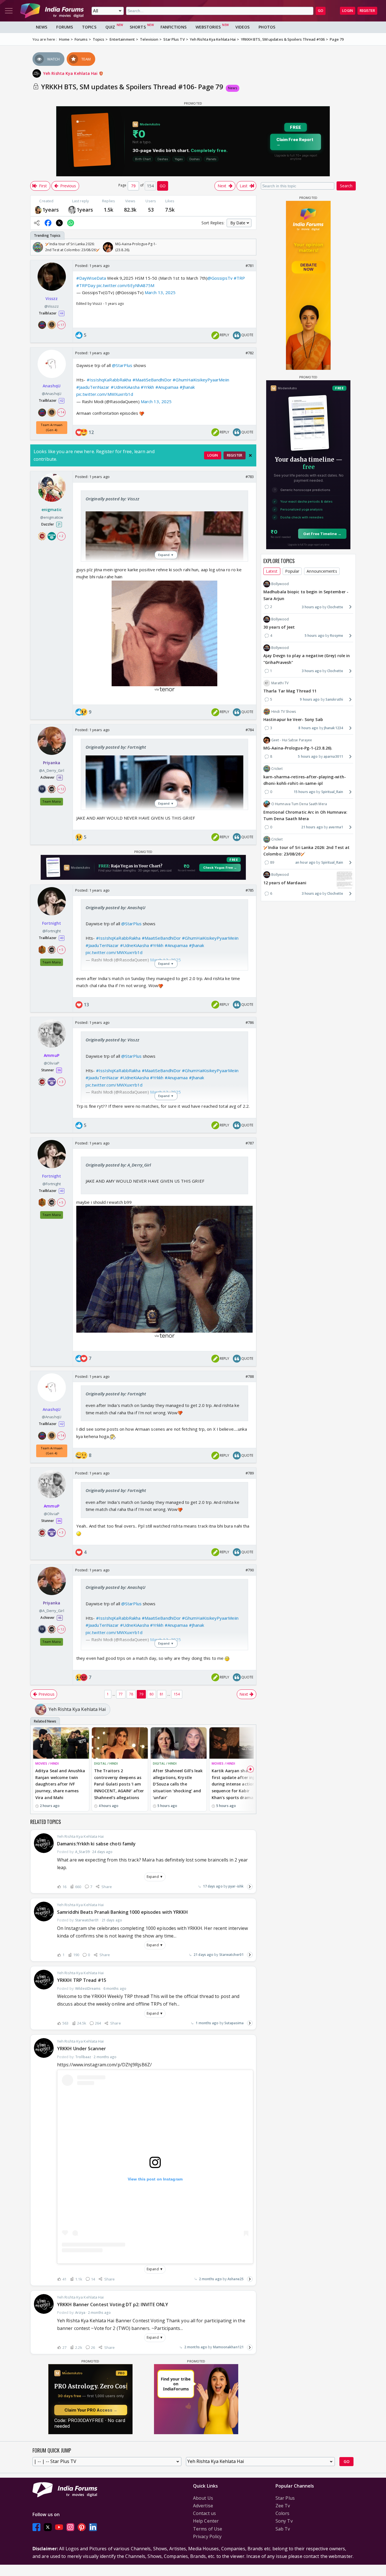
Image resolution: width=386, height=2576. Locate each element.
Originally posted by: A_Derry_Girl (118, 1165)
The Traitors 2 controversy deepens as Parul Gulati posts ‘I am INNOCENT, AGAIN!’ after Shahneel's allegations (119, 1784)
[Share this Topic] (37, 223)
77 (121, 1694)
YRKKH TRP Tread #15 (82, 1980)
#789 (250, 1473)
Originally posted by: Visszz (112, 499)
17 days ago (213, 1886)
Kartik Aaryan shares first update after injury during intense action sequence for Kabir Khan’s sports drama (236, 1784)
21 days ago (203, 1955)
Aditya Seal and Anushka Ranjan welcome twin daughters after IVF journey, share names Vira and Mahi (60, 1784)
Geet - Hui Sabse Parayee (292, 740)
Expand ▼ (155, 1877)
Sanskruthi (334, 699)
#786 (250, 1022)
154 (177, 1694)
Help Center (206, 2521)
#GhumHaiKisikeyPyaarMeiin (201, 380)
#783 (250, 477)
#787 (250, 1143)
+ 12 (61, 789)
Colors (283, 2513)
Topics (89, 27)
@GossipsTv (220, 278)
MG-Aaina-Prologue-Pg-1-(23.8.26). (298, 748)
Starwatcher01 (231, 1955)
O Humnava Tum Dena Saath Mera (299, 804)
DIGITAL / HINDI (106, 1763)
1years (51, 210)
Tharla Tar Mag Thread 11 (290, 691)
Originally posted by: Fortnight (116, 747)
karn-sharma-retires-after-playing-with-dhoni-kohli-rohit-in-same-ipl (305, 780)
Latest (272, 571)
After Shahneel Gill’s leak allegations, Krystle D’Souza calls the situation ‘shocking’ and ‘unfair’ (178, 1784)
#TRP (239, 278)
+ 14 (61, 412)
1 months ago (207, 2023)
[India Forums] (52, 11)
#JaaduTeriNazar (93, 387)
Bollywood (280, 584)
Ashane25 (236, 2279)
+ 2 (61, 536)
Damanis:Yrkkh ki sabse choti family (96, 1844)
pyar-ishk (236, 1886)
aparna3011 (333, 756)
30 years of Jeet (279, 627)
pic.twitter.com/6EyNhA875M (126, 285)
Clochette (335, 607)
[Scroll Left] (36, 247)
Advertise (203, 2506)
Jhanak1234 (334, 728)
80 (151, 1694)
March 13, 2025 (160, 292)
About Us (203, 2498)
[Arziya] (38, 209)
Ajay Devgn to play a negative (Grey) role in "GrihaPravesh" (307, 659)
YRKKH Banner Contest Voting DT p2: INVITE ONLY (113, 2305)
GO (321, 11)
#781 (250, 266)
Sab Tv (283, 2529)
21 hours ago (312, 827)
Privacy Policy (207, 2536)
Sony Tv (284, 2521)
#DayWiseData (91, 278)
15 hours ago (304, 792)
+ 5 (61, 949)
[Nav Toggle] (9, 11)
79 (141, 1694)
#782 (250, 353)
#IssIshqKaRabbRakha (109, 380)
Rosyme (337, 635)
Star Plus (285, 2498)
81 (162, 1694)
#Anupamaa (167, 387)
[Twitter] (48, 2527)
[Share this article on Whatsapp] (71, 223)
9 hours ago (310, 699)
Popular (292, 571)
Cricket (277, 769)
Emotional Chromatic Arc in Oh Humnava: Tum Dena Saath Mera (305, 815)
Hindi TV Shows (284, 712)
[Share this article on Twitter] (59, 223)
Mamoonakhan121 (228, 2347)
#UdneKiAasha (125, 387)
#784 (250, 730)
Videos (243, 27)
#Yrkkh (148, 387)
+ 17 (61, 325)
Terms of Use (208, 2529)
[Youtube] (59, 2527)
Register (367, 11)
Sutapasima (234, 2023)
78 (131, 1694)
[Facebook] (36, 2527)
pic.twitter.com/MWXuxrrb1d (105, 394)
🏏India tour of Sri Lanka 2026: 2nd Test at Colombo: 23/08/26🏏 (306, 851)
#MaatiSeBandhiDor (152, 380)
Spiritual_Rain (332, 792)
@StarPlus (122, 365)
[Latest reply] (250, 1887)
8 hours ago (308, 728)
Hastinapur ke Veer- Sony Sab (293, 719)
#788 (250, 1376)
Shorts (138, 27)
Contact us (204, 2513)
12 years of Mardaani (285, 882)
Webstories (208, 27)
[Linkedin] (93, 2527)
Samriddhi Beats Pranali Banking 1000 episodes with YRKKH (123, 1912)
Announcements (322, 571)
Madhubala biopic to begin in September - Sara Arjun (306, 595)
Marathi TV (280, 683)
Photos (267, 27)
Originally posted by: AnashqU (115, 907)
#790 (250, 1570)
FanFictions (174, 27)
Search (346, 186)
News (42, 27)
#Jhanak (187, 387)
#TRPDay (86, 285)
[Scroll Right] (250, 247)
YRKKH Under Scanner (82, 2049)
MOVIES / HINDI (47, 1763)
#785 (250, 890)
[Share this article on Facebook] (48, 223)
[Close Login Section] (250, 455)
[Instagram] (70, 2527)
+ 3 (61, 1082)
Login (348, 11)
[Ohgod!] (72, 209)
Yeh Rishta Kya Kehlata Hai (71, 73)
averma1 (336, 827)
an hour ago (305, 862)
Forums (65, 27)
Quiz (110, 27)
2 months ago (210, 2279)
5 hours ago (315, 635)
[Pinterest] (82, 2527)
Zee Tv (283, 2506)
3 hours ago (312, 607)
